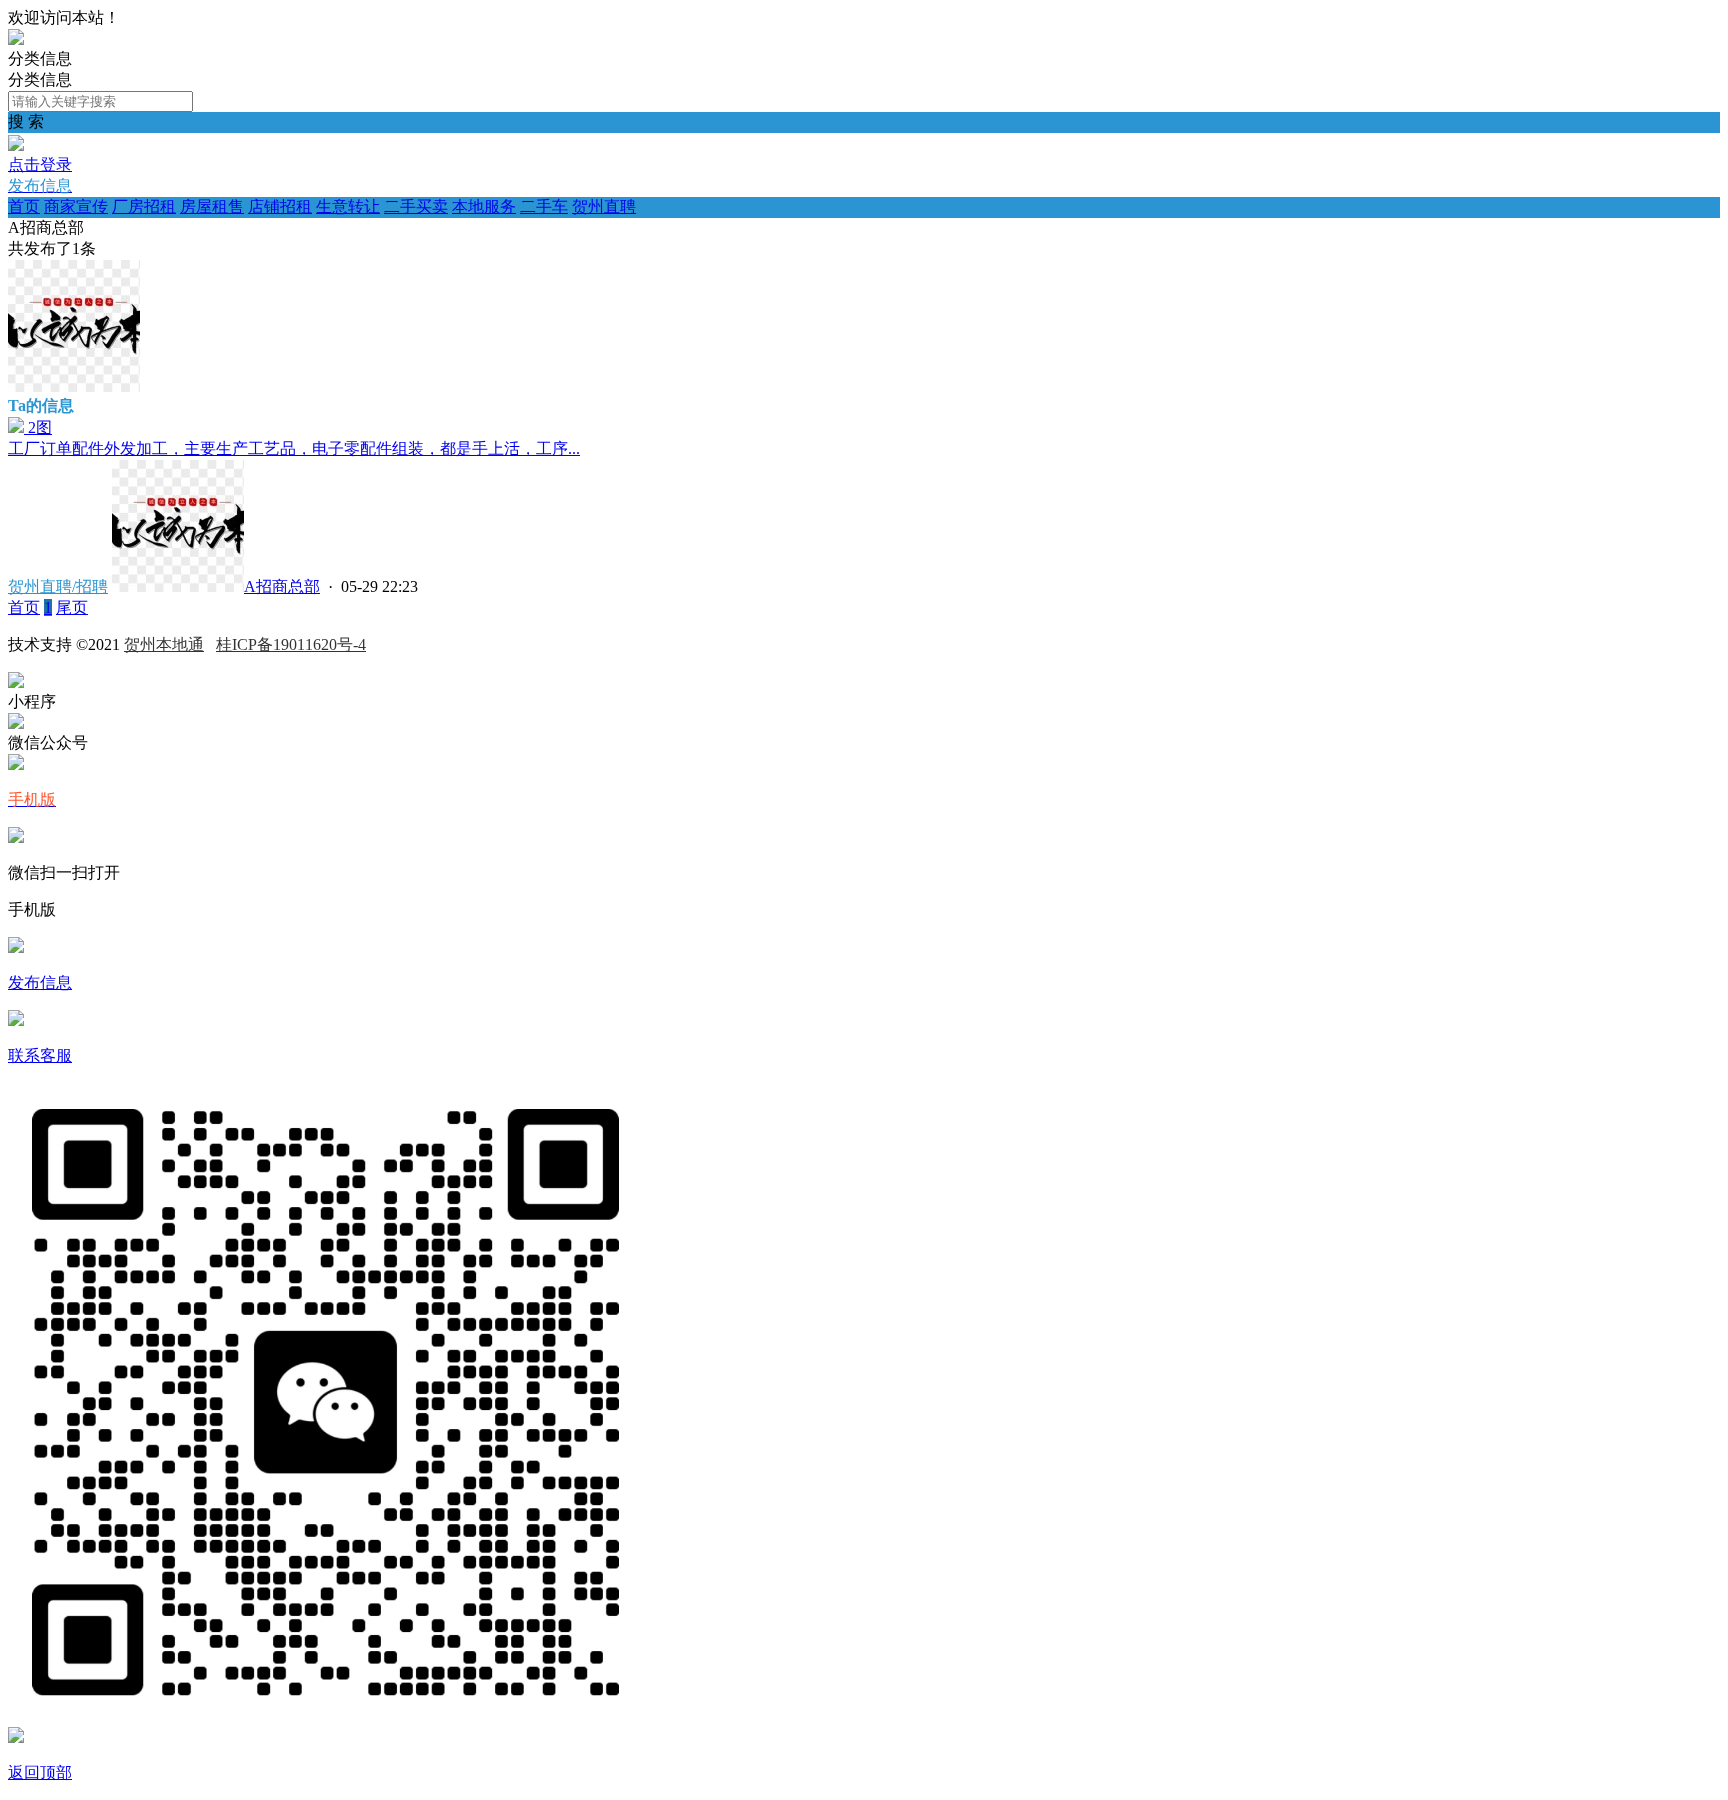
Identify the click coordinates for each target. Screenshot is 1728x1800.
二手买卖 (416, 206)
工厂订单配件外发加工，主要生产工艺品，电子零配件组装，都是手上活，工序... (294, 448)
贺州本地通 (164, 644)
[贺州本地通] (16, 39)
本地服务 (484, 206)
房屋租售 (212, 206)
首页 (24, 206)
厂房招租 (144, 206)
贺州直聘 (604, 206)
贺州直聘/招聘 (58, 586)
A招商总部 (282, 586)
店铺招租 (280, 206)
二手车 (544, 206)
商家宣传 (76, 206)
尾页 (72, 607)
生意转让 (348, 206)
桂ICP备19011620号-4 (291, 644)
